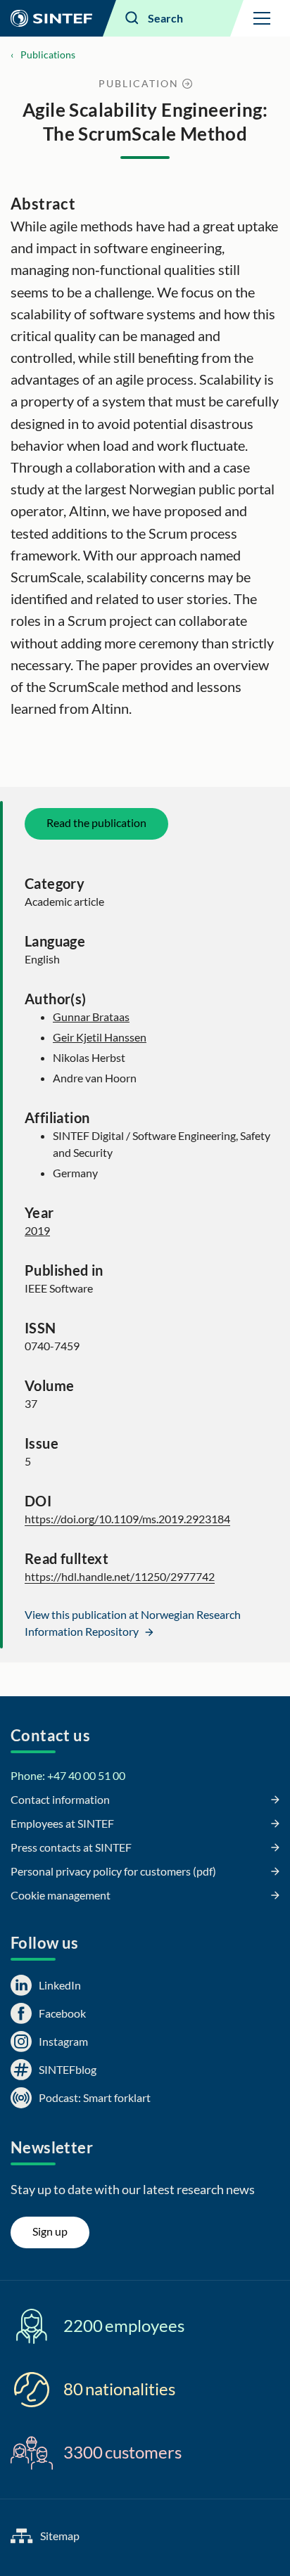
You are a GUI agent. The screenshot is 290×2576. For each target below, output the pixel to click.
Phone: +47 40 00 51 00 (68, 1775)
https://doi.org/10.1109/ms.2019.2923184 (127, 1519)
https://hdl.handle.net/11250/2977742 (120, 1576)
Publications (48, 55)
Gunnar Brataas (91, 1017)
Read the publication (96, 822)
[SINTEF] (51, 18)
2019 (37, 1230)
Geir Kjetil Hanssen (100, 1037)
